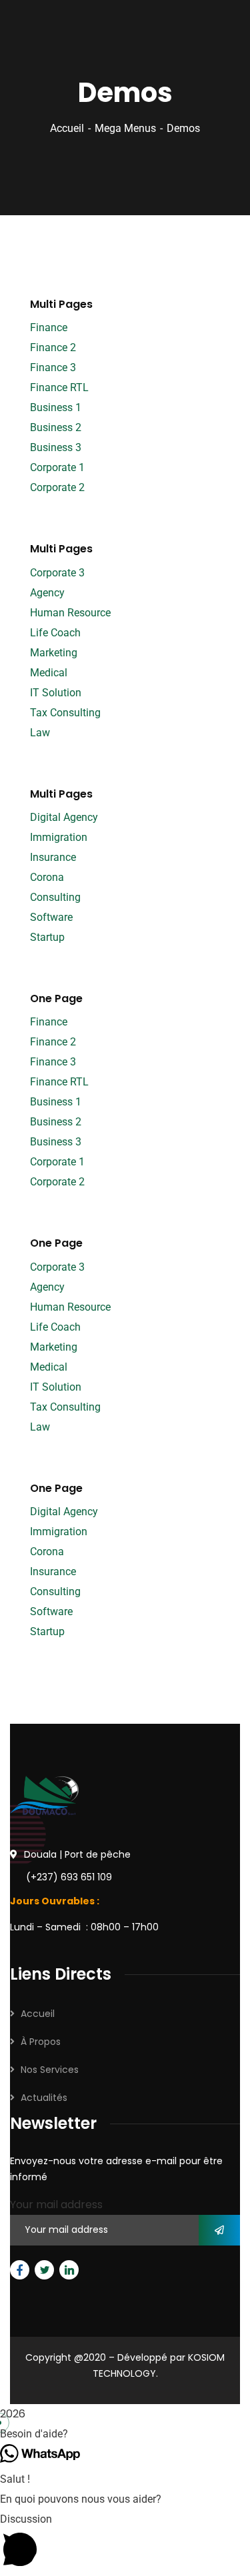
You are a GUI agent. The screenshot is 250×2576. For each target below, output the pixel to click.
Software (51, 917)
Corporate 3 (57, 573)
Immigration (59, 837)
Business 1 (56, 407)
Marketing (54, 653)
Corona (47, 877)
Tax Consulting (65, 713)
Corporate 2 (57, 487)
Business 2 (56, 427)
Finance (49, 327)
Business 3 (56, 447)
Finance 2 (53, 347)
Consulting (55, 897)
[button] (125, 2434)
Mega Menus (125, 128)
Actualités (44, 2098)
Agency (47, 593)
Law (40, 733)
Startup (47, 937)
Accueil (67, 128)
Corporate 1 (57, 467)
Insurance (53, 857)
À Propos (41, 2042)
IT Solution (56, 693)
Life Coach (55, 633)
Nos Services (50, 2070)
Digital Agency (64, 817)
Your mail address (56, 2205)
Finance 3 (53, 367)
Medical (49, 673)
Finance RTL (59, 387)
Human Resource (70, 613)
